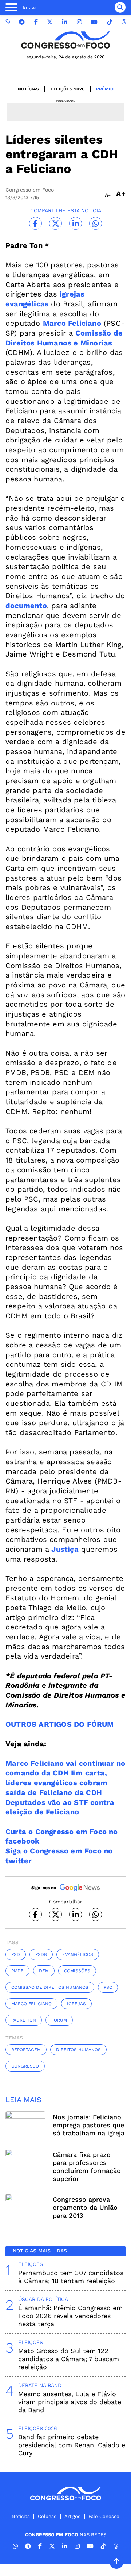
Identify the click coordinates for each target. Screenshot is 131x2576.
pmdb (17, 1971)
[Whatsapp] (7, 22)
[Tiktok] (110, 22)
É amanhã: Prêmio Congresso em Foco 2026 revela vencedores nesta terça (70, 2316)
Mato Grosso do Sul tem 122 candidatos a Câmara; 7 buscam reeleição (69, 2359)
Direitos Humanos (78, 2050)
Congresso (25, 2066)
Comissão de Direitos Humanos (50, 1987)
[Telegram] (22, 22)
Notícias (28, 89)
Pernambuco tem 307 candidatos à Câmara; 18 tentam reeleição (71, 2277)
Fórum (59, 2020)
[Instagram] (79, 22)
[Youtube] (94, 22)
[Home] (65, 40)
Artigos (72, 2516)
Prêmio (105, 89)
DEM (44, 1971)
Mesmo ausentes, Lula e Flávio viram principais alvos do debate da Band (70, 2402)
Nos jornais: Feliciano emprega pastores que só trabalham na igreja (89, 2125)
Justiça (65, 1549)
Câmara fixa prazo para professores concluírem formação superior (87, 2167)
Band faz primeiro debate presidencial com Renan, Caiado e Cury (72, 2445)
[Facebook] (36, 22)
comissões (77, 1971)
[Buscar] (120, 7)
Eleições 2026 (68, 89)
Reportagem (26, 2050)
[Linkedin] (65, 22)
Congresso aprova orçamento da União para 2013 (85, 2207)
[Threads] (124, 22)
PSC (108, 1987)
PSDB (41, 1954)
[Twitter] (50, 22)
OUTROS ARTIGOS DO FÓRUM (60, 1724)
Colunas (47, 2516)
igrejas (76, 2004)
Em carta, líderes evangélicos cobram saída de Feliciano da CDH (56, 1782)
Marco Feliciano (72, 323)
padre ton (24, 2020)
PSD (16, 1954)
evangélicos (78, 1954)
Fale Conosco (104, 2516)
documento (26, 606)
